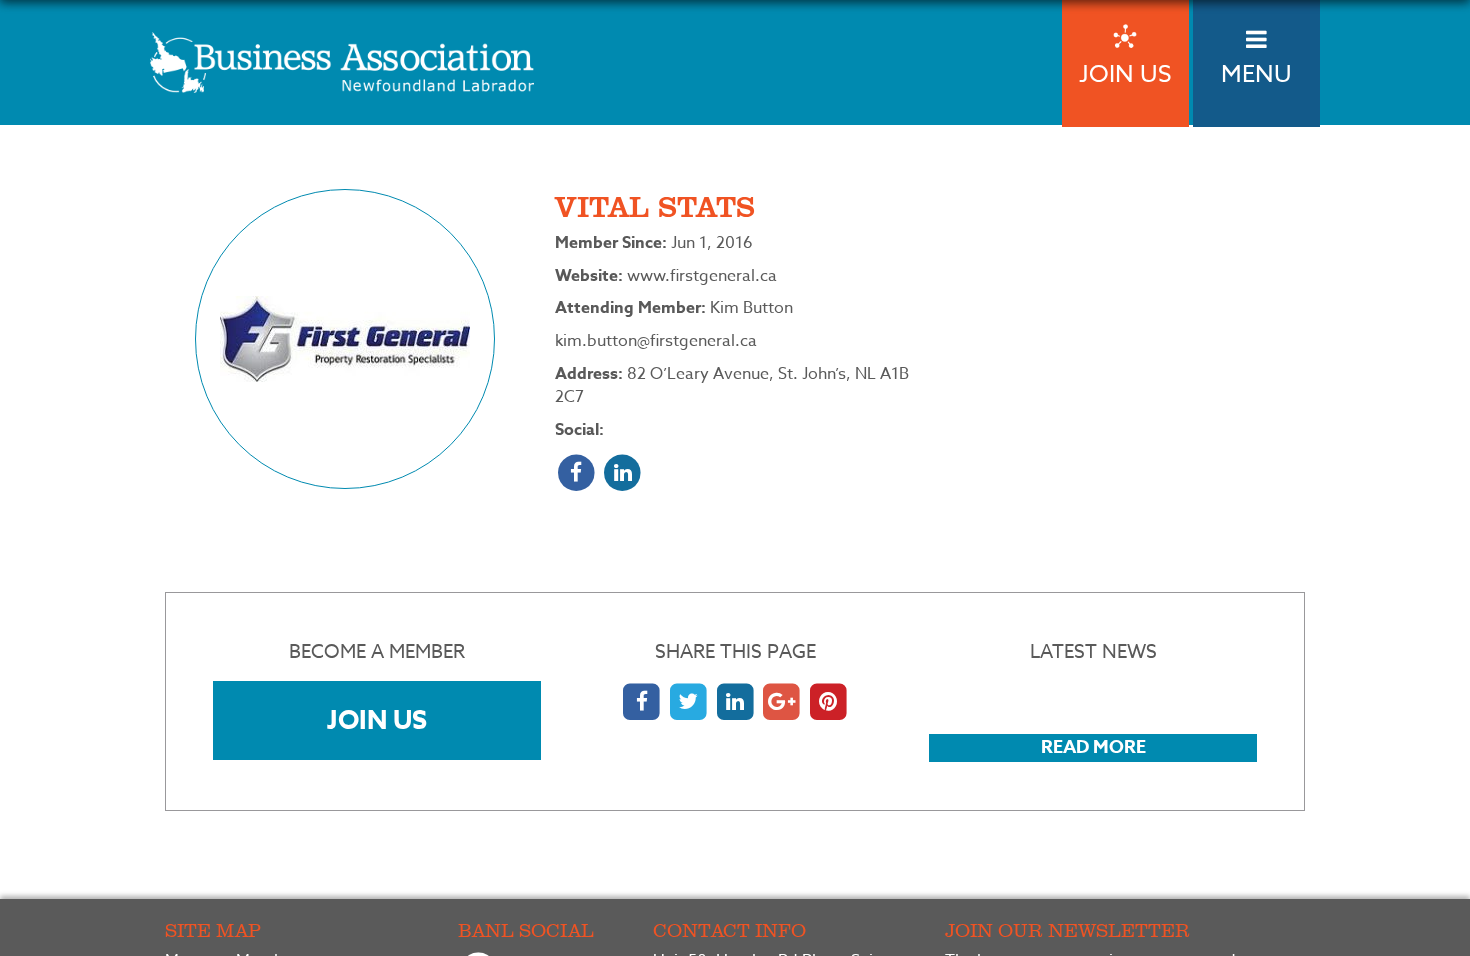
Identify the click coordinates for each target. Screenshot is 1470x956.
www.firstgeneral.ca (702, 276)
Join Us (377, 719)
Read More (1093, 747)
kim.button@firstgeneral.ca (656, 341)
